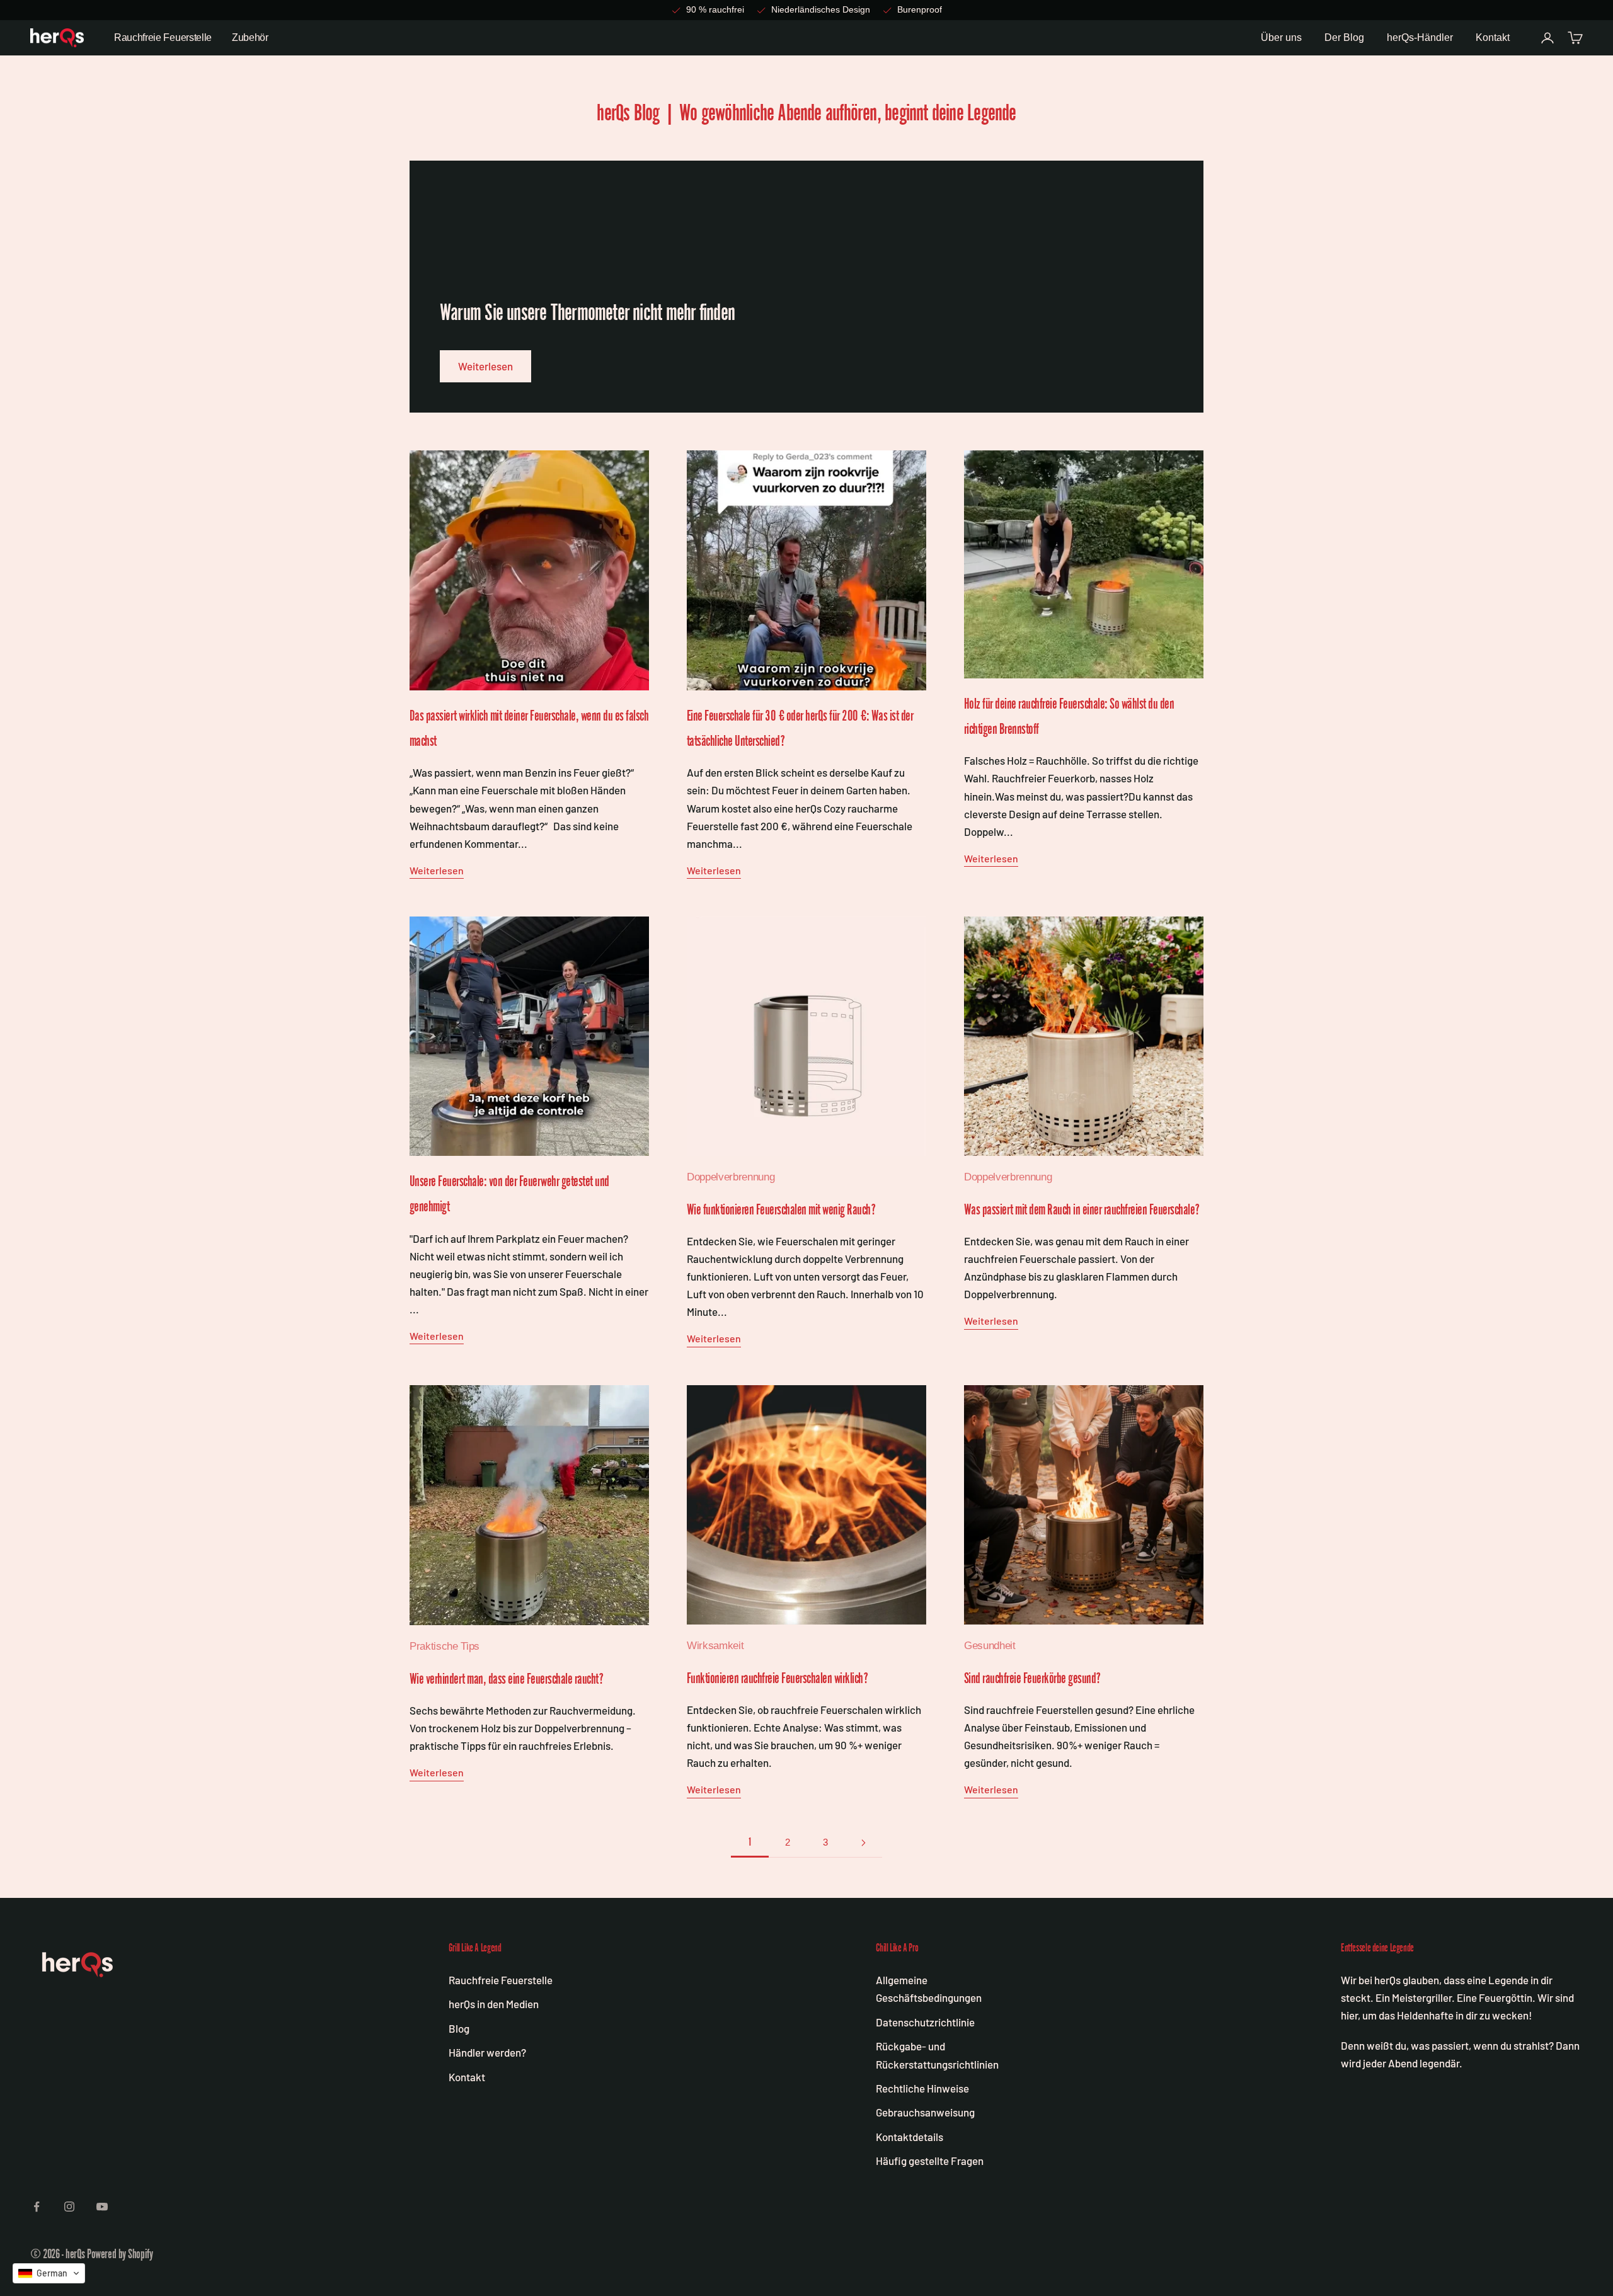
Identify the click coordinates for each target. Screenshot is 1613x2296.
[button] (49, 2273)
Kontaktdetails (910, 2137)
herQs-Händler (1420, 37)
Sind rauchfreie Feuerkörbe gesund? (1032, 1678)
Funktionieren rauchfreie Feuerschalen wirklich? (777, 1678)
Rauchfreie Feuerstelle (163, 37)
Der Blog (1344, 37)
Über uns (1281, 37)
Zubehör (250, 37)
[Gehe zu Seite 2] (863, 1843)
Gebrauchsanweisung (925, 2112)
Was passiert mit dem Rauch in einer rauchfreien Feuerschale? (1082, 1209)
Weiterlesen (485, 366)
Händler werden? (487, 2052)
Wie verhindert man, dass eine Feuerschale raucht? (506, 1679)
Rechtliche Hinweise (922, 2088)
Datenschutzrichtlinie (925, 2022)
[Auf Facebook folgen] (37, 2207)
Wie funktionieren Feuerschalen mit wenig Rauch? (781, 1209)
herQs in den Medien (494, 2004)
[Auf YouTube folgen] (102, 2207)
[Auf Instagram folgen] (69, 2207)
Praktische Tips (445, 1646)
